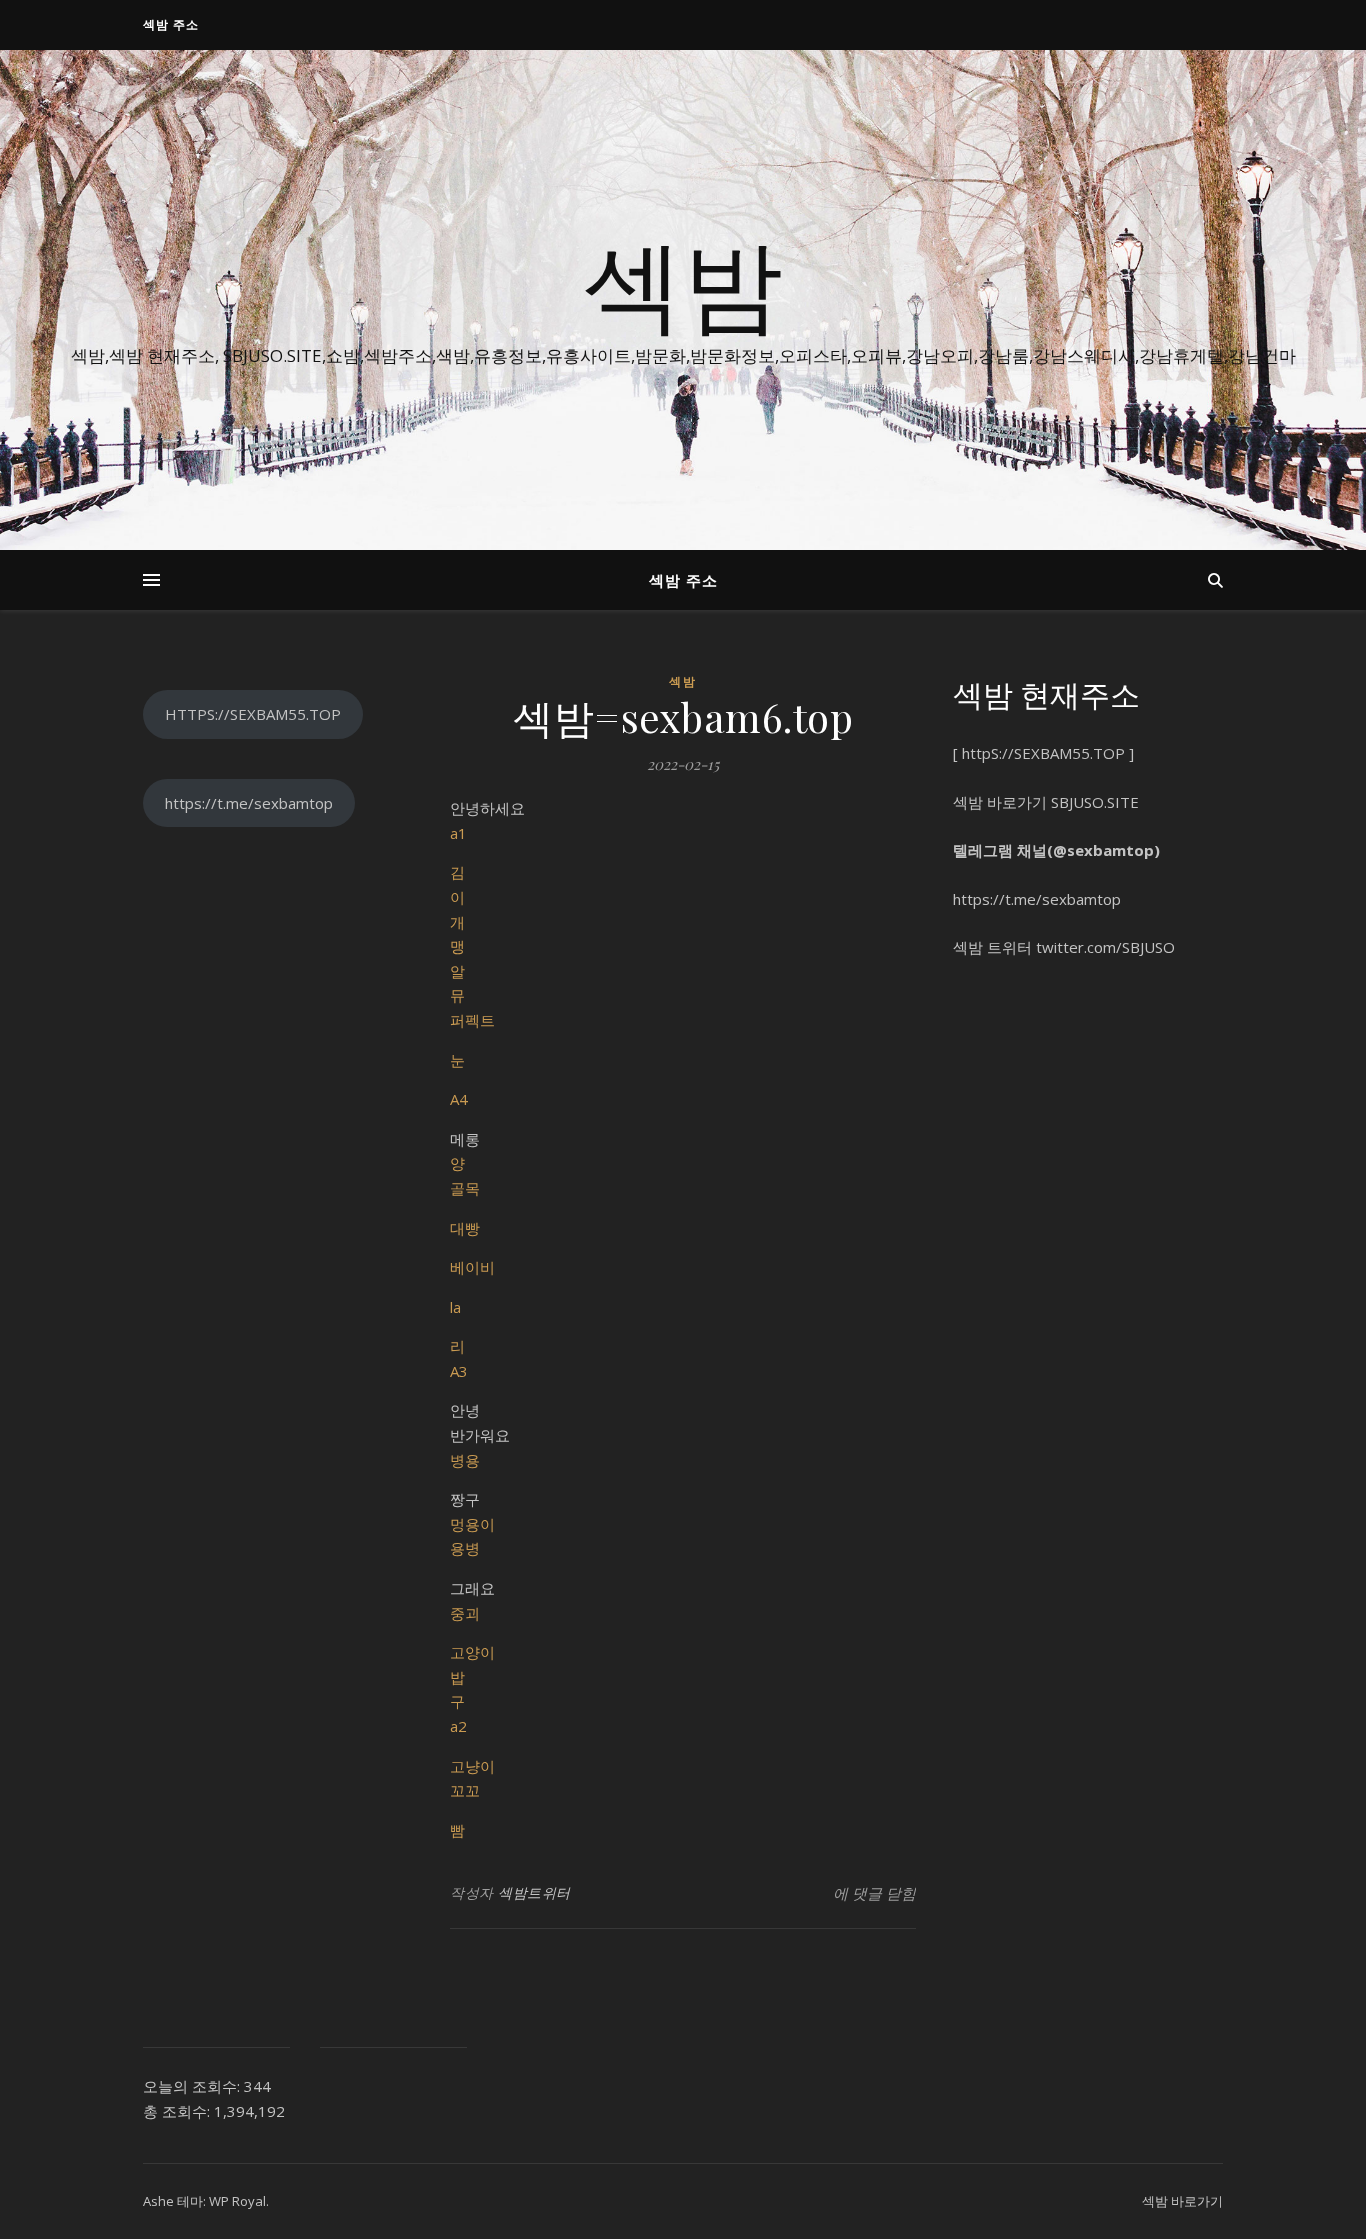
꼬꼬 (465, 1790)
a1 (458, 833)
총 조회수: (178, 2111)
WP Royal (237, 2201)
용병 (465, 1548)
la (455, 1307)
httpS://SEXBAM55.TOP (1043, 753)
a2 (458, 1726)
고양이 (472, 1652)
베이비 (472, 1267)
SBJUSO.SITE (1095, 802)
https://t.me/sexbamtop (249, 803)
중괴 (465, 1613)
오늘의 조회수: (193, 2086)
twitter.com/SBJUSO (1105, 947)
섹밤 (683, 282)
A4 (459, 1099)
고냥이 (472, 1766)
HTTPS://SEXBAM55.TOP (253, 714)
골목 (465, 1188)
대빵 (465, 1228)
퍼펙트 (472, 1020)
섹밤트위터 (534, 1892)
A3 (459, 1371)
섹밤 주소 (171, 24)
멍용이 (472, 1524)
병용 (465, 1460)
